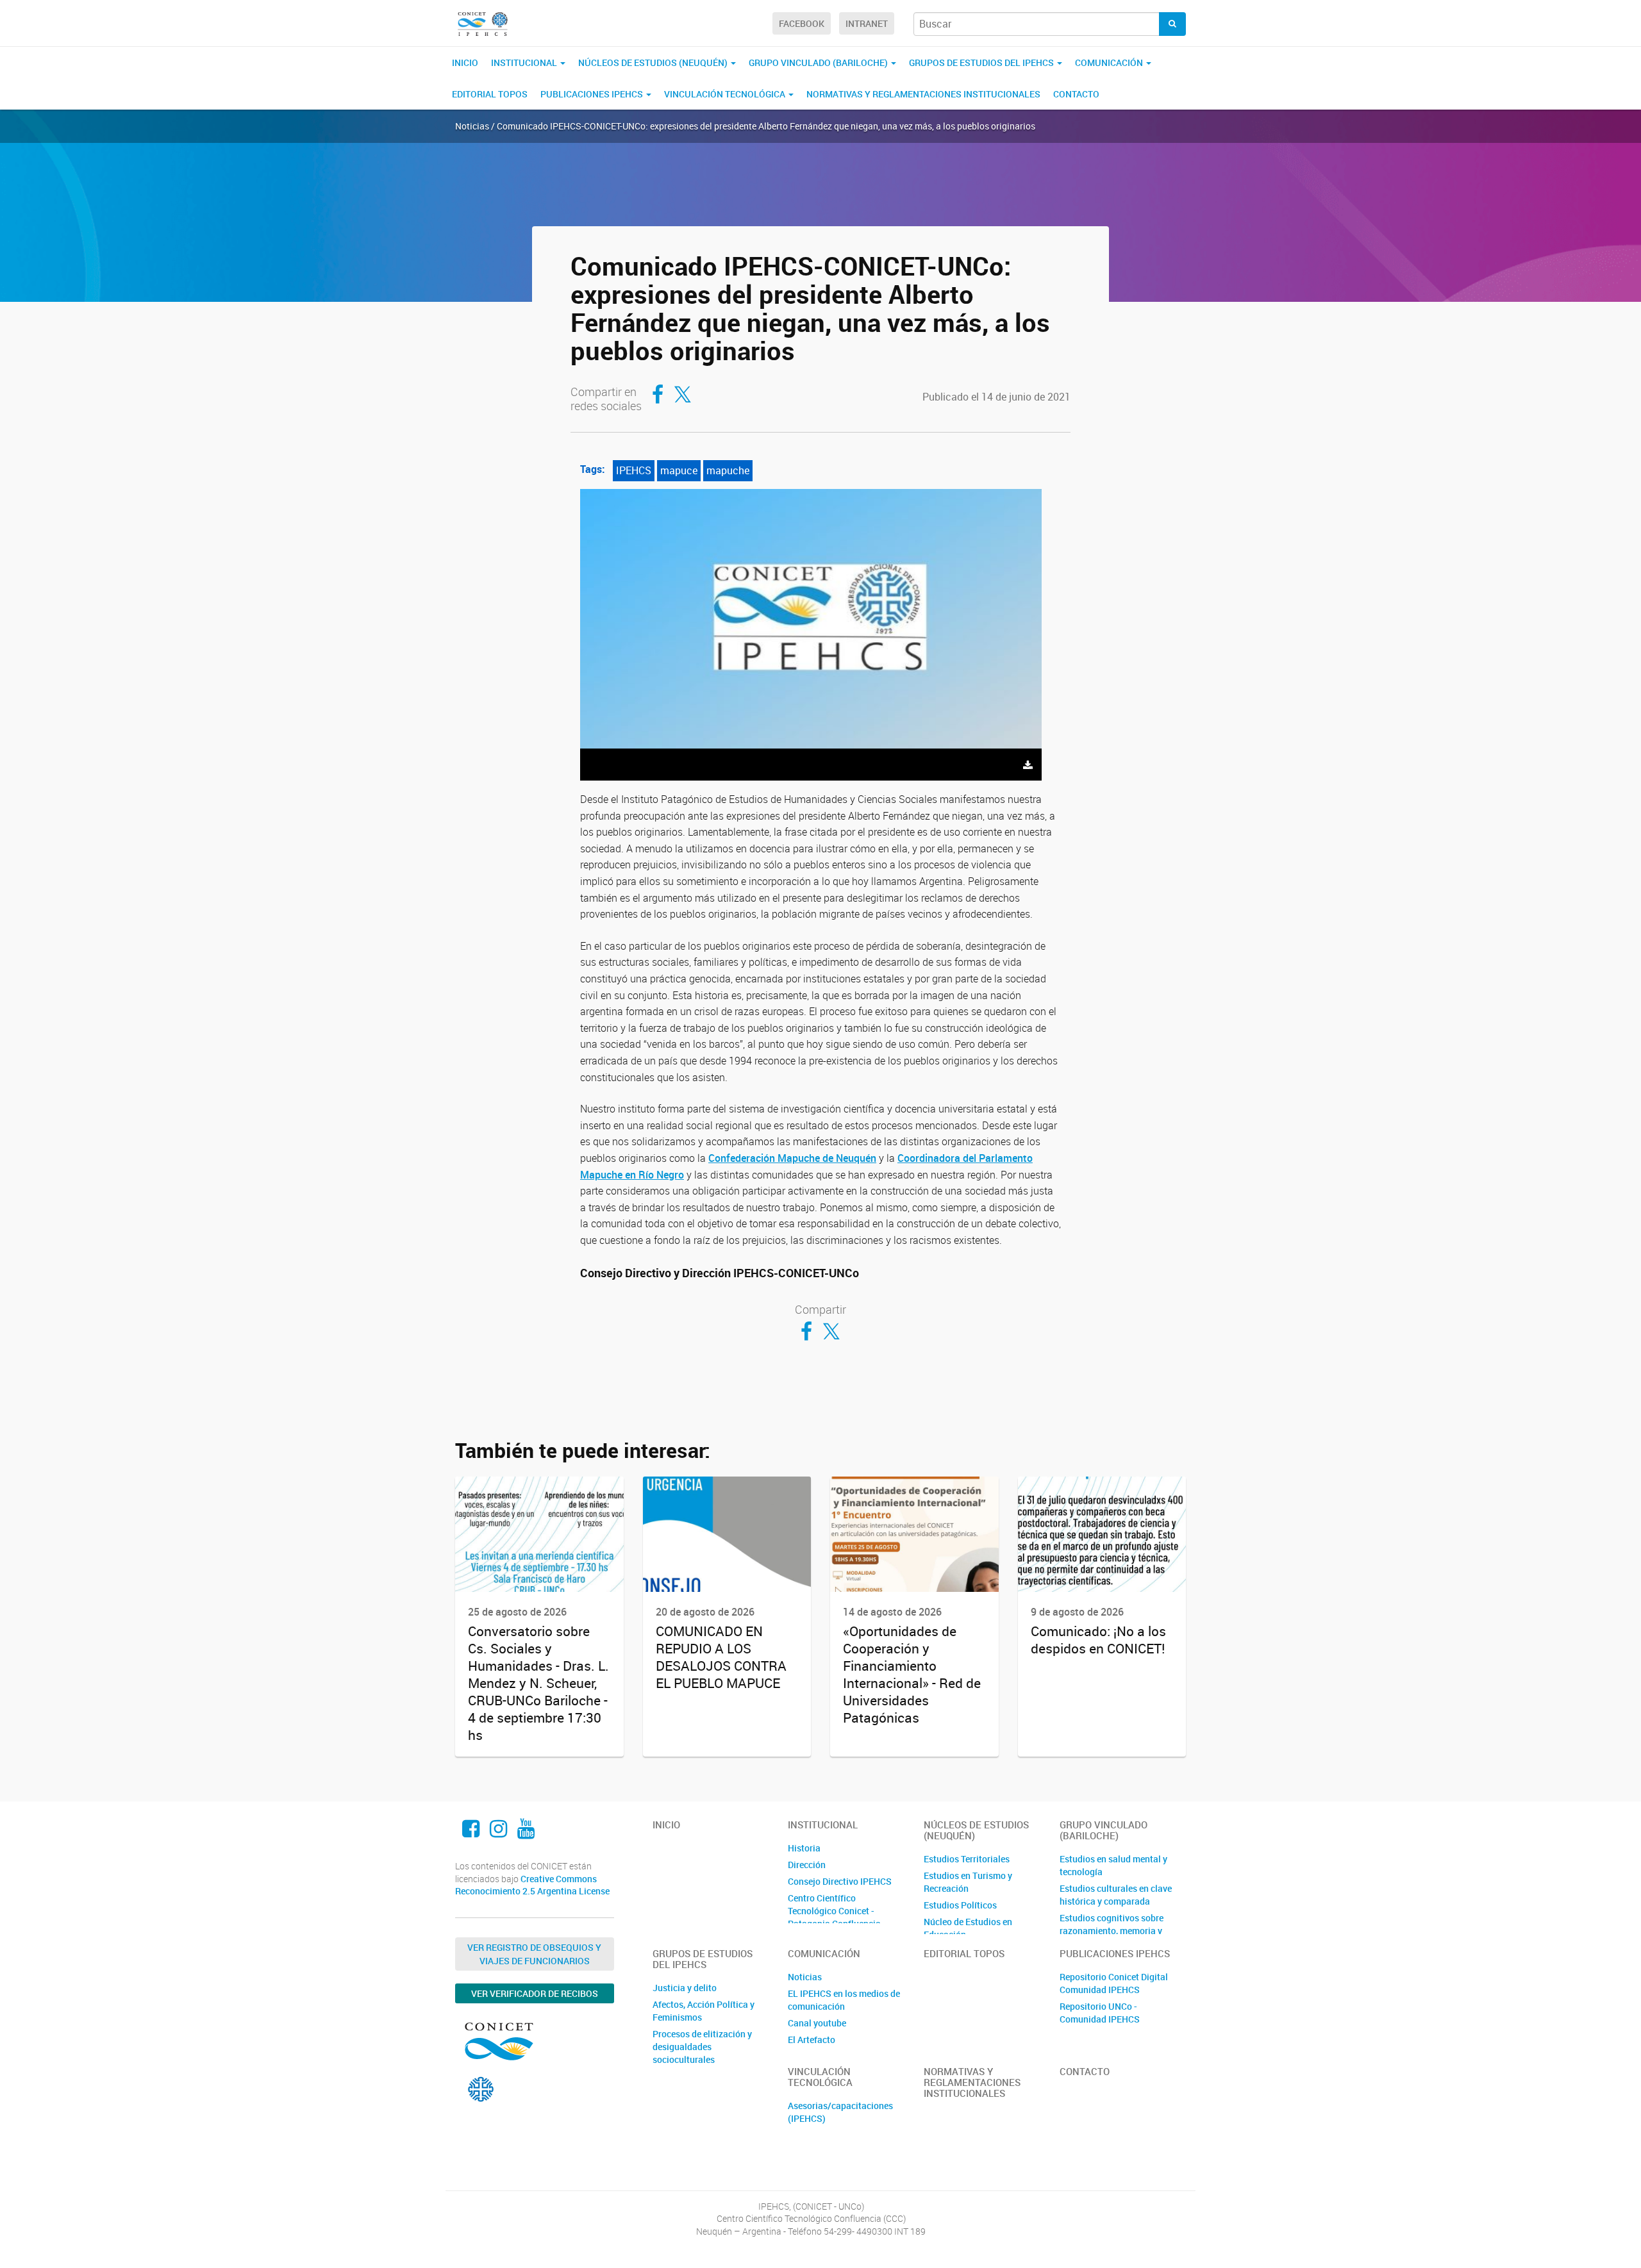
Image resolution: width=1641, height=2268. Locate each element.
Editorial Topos (490, 94)
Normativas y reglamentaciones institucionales (923, 94)
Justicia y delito (685, 1988)
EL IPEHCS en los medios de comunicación (844, 2000)
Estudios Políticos (960, 1905)
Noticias (805, 1977)
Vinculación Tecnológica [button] (726, 94)
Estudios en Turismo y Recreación (968, 1882)
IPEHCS (634, 470)
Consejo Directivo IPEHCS (840, 1881)
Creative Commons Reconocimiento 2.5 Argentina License (532, 1885)
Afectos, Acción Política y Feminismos (704, 2011)
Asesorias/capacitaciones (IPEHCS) (840, 2112)
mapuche (728, 470)
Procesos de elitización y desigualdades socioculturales (702, 2047)
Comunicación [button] (1110, 62)
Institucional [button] (525, 62)
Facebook (802, 23)
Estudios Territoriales (967, 1859)
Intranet (867, 23)
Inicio (465, 62)
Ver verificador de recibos (535, 1993)
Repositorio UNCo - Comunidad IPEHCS (1100, 2013)
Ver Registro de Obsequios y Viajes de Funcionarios (534, 1954)
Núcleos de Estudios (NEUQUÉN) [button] (654, 62)
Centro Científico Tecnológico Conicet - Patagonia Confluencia (834, 1911)
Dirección (807, 1865)
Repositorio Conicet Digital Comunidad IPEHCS (1114, 1983)
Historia (804, 1848)
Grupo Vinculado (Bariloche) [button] (819, 62)
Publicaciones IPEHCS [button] (593, 94)
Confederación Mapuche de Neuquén (792, 1158)
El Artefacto (812, 2040)
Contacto (1076, 94)
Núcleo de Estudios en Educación (968, 1928)
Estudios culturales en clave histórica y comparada (1116, 1895)
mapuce (679, 470)
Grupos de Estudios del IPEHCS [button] (982, 62)
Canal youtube (817, 2023)
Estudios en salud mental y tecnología (1113, 1865)
